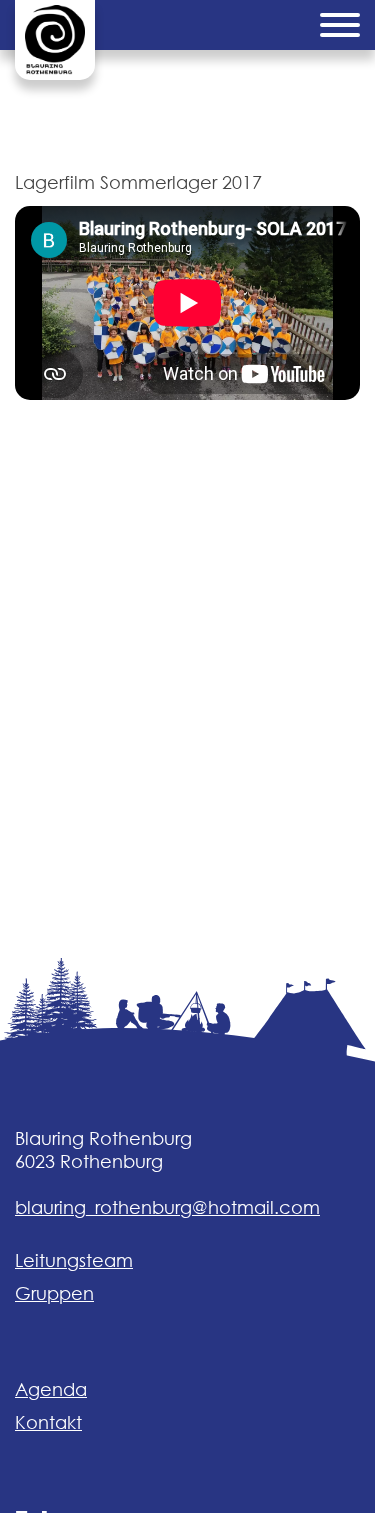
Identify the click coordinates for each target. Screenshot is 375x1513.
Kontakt (48, 1422)
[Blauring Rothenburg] (55, 40)
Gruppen (54, 1293)
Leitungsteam (74, 1260)
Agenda (51, 1389)
